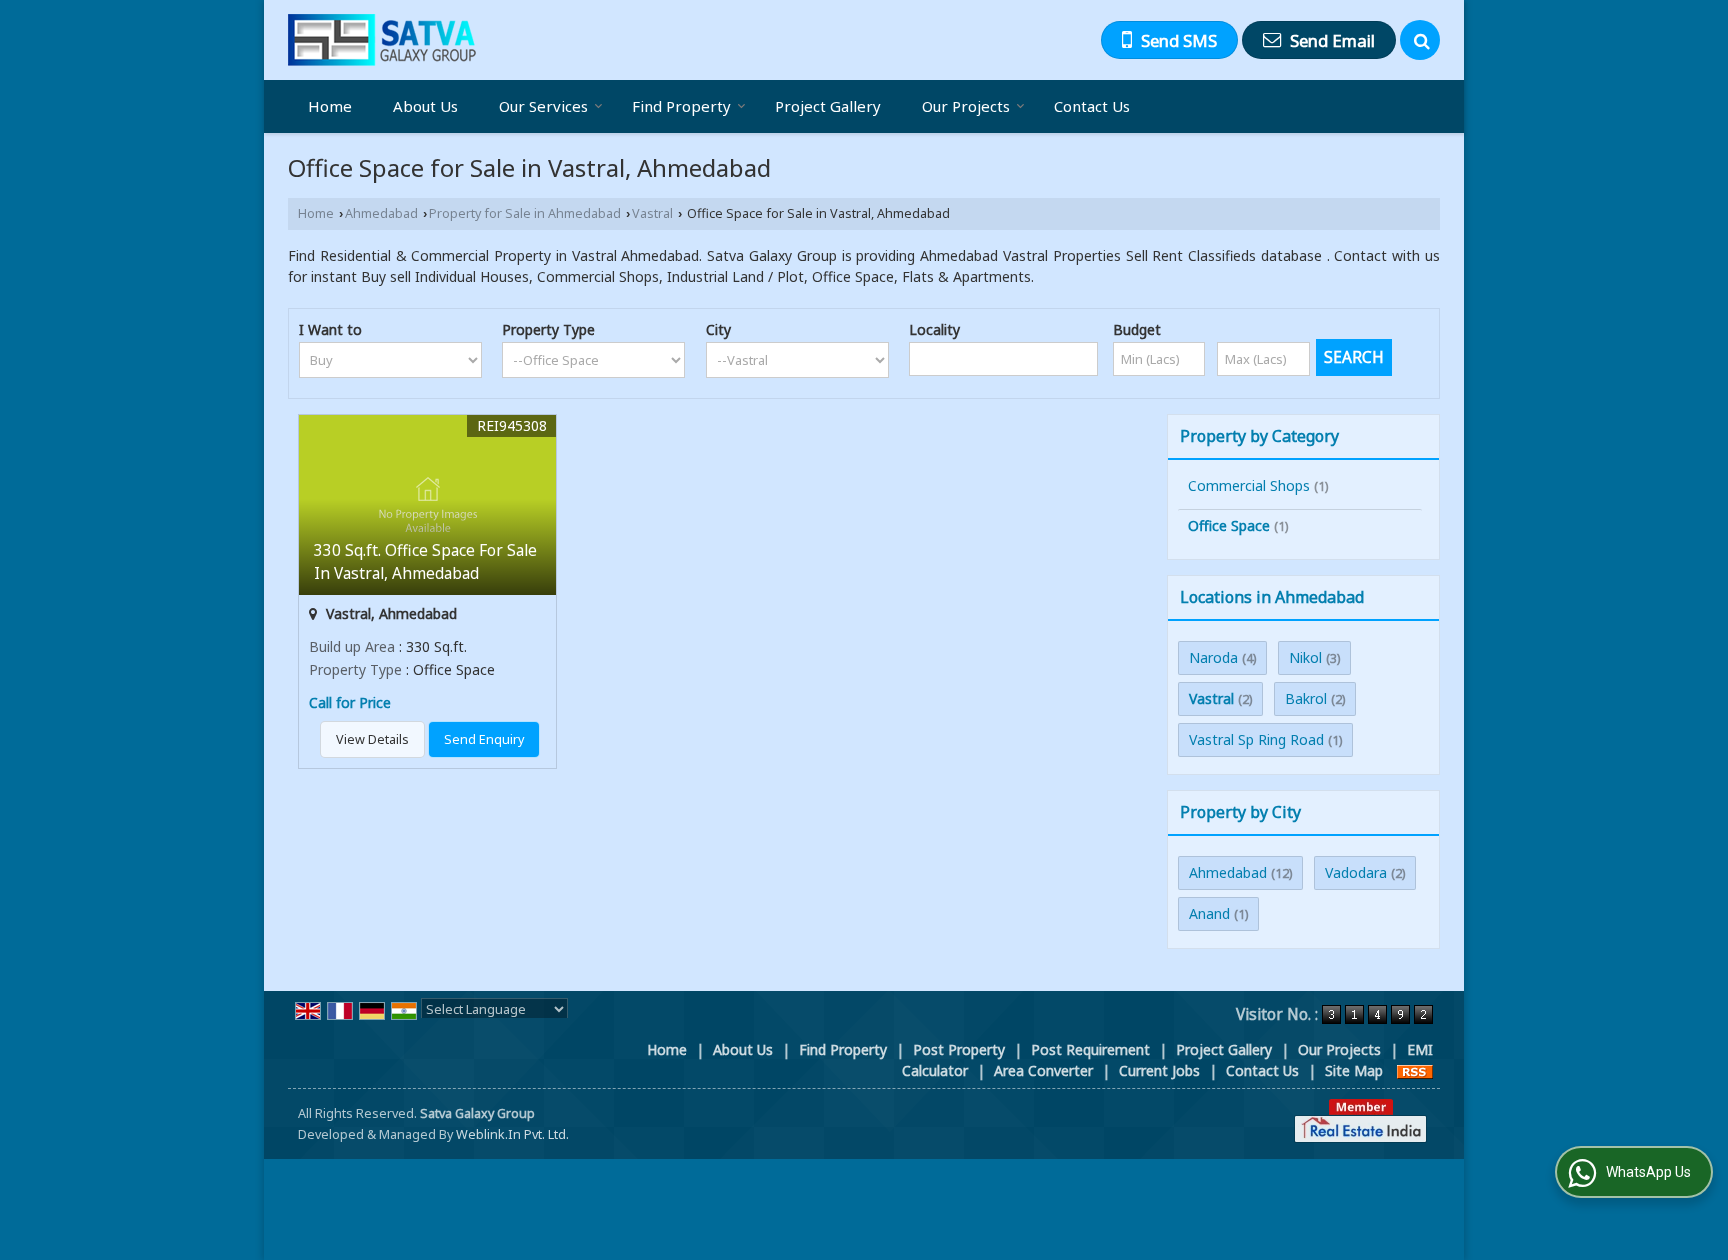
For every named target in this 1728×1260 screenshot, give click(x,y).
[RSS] (1415, 1070)
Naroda (1213, 657)
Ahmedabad (381, 213)
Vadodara (1356, 872)
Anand (1209, 913)
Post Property (959, 1049)
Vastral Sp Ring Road (1256, 739)
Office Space (1229, 525)
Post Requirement (1090, 1049)
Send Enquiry (484, 739)
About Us (425, 106)
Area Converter (1043, 1070)
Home (330, 106)
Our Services (543, 106)
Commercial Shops (1249, 485)
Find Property (681, 106)
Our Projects (966, 106)
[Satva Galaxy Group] (382, 40)
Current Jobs (1159, 1070)
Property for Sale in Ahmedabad (525, 213)
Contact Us (1092, 106)
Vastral (652, 213)
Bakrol (1306, 698)
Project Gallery (828, 106)
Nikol (1305, 657)
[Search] (1420, 40)
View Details (372, 739)
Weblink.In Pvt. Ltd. (512, 1134)
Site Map (1354, 1070)
